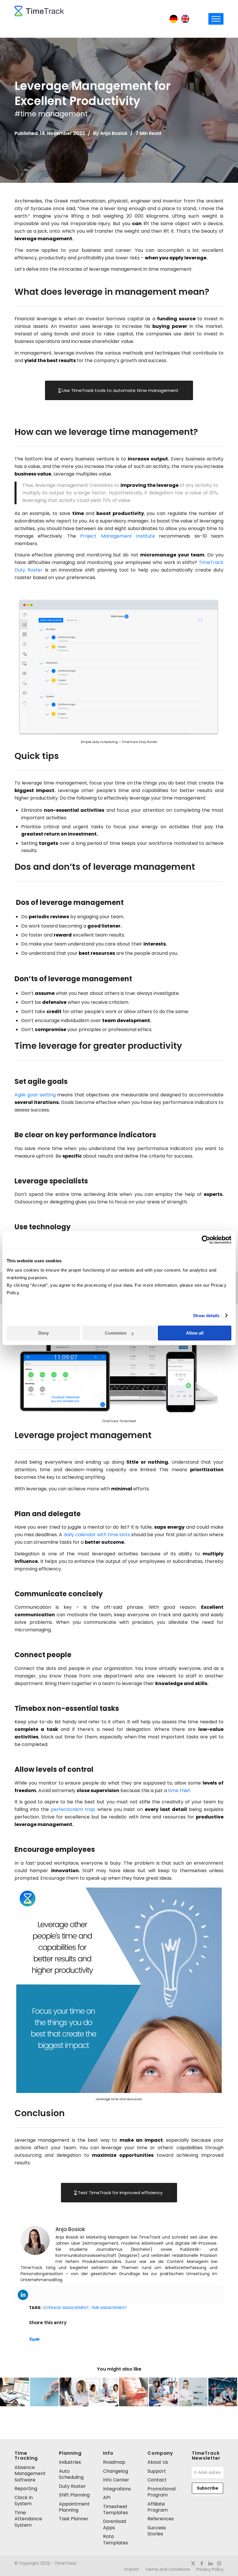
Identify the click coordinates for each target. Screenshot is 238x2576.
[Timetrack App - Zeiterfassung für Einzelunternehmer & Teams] (39, 19)
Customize (116, 1333)
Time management (54, 114)
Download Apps (115, 2524)
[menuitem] (132, 2569)
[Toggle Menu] (216, 19)
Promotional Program (162, 2492)
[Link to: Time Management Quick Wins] (44, 2392)
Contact (157, 2480)
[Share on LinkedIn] (34, 2339)
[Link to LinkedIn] (210, 2563)
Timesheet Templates (116, 2510)
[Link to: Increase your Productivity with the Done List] (134, 2392)
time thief (179, 1790)
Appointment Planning (74, 2507)
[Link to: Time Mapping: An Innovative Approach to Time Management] (104, 2392)
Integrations (117, 2489)
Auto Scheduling (71, 2474)
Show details (206, 1316)
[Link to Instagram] (219, 2563)
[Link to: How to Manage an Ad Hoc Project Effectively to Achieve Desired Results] (163, 2392)
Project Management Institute (118, 536)
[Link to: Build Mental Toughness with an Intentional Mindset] (193, 2392)
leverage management (66, 2308)
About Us (158, 2462)
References (161, 2519)
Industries (70, 2462)
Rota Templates (116, 2539)
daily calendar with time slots (97, 1535)
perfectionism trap (73, 1809)
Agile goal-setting (35, 1095)
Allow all (195, 1333)
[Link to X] (193, 2563)
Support (157, 2471)
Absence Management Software (30, 2474)
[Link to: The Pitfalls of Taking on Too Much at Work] (15, 2392)
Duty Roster (72, 2486)
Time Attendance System (28, 2519)
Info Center (116, 2480)
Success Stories (157, 2531)
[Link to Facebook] (202, 2563)
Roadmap (114, 2462)
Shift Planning (74, 2495)
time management (109, 2308)
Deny (44, 1333)
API (107, 2498)
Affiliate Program (158, 2507)
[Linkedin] (23, 2295)
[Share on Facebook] (30, 2339)
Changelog (116, 2471)
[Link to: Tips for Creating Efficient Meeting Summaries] (223, 2392)
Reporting (26, 2489)
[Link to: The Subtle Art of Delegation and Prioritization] (74, 2392)
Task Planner (74, 2519)
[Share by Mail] (38, 2339)
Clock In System (24, 2501)
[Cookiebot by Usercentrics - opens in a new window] (206, 1240)
